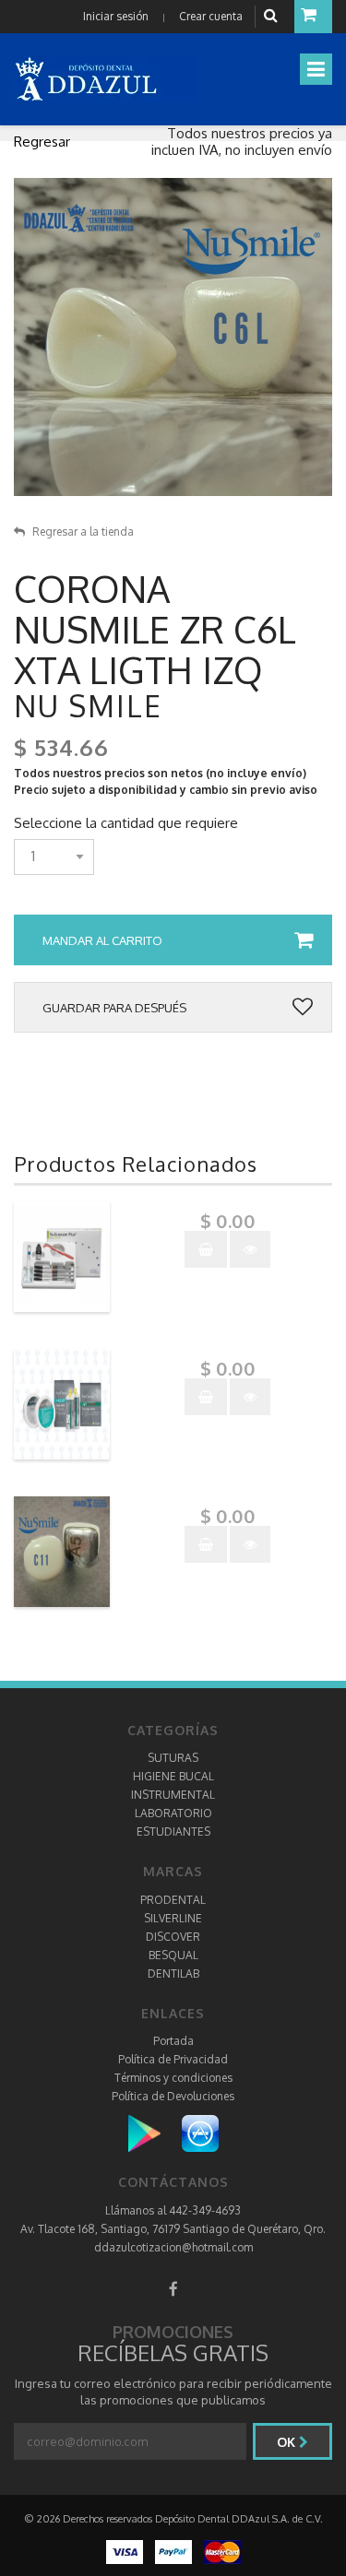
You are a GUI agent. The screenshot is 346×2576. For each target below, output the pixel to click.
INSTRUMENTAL (173, 1795)
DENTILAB (173, 1973)
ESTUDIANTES (173, 1832)
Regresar (42, 142)
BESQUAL (173, 1955)
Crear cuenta (211, 16)
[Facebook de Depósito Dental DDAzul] (173, 2289)
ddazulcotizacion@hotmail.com (173, 2247)
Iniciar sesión (116, 16)
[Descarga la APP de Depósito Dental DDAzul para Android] (154, 2133)
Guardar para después (114, 1008)
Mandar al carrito (102, 940)
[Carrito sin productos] (313, 17)
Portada (173, 2041)
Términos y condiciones (173, 2078)
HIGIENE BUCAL (173, 1776)
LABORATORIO (173, 1813)
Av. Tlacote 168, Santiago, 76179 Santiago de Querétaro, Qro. (173, 2229)
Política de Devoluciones (173, 2096)
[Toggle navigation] (316, 69)
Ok (288, 2442)
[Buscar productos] (273, 16)
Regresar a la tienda (83, 532)
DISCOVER (173, 1937)
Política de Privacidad (173, 2059)
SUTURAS (173, 1758)
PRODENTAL (173, 1900)
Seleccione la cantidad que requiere (126, 823)
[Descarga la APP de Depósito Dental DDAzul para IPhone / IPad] (200, 2133)
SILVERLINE (173, 1918)
